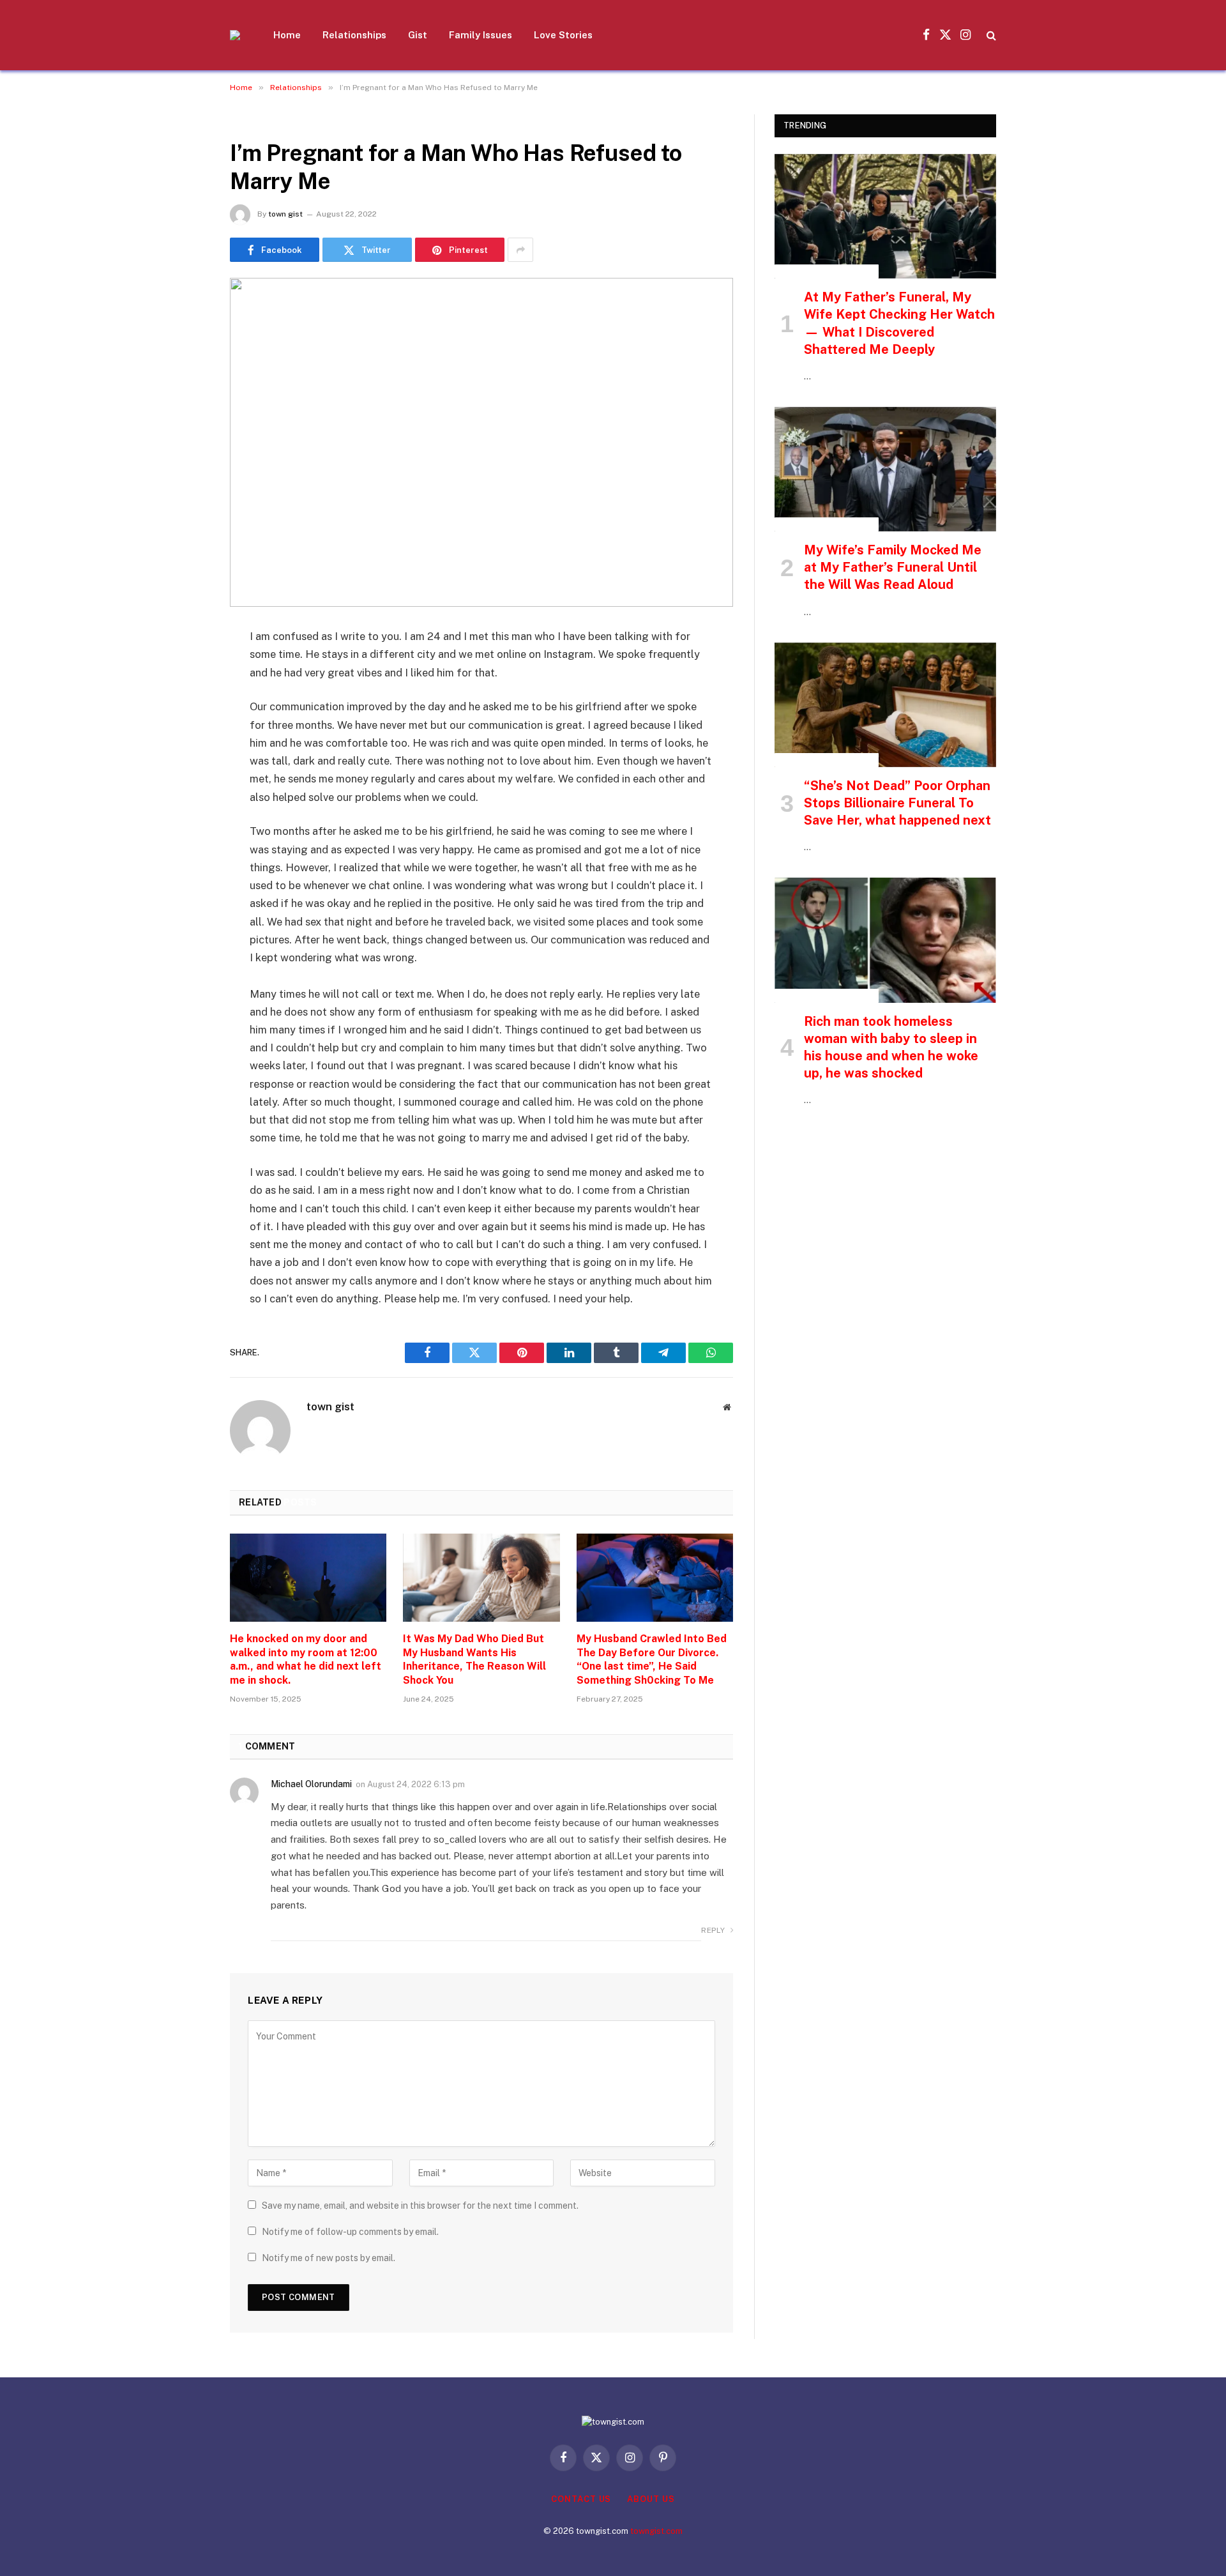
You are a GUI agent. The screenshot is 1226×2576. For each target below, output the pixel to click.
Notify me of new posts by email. (329, 2258)
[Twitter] (185, 703)
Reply (714, 1930)
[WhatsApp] (185, 833)
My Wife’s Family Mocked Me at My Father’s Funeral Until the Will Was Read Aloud (893, 567)
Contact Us (581, 2499)
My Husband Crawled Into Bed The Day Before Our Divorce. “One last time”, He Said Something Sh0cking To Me (652, 1659)
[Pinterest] (185, 768)
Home (287, 35)
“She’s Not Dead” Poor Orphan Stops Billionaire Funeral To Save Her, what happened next (897, 803)
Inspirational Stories (827, 271)
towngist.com (656, 2531)
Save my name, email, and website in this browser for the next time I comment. (420, 2206)
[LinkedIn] (185, 735)
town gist (285, 214)
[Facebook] (185, 670)
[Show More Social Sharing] (520, 250)
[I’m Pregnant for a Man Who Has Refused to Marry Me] (481, 442)
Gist (418, 35)
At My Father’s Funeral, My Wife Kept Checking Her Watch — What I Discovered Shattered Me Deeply (899, 323)
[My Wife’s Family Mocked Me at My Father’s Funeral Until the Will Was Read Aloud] (885, 469)
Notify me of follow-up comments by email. (350, 2232)
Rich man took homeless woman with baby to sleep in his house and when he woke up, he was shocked (891, 1048)
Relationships (354, 35)
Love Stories (563, 35)
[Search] (990, 35)
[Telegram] (185, 800)
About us (651, 2499)
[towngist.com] (235, 35)
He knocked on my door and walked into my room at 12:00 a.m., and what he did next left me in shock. (306, 1659)
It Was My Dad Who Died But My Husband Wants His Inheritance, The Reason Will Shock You (474, 1659)
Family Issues (481, 35)
